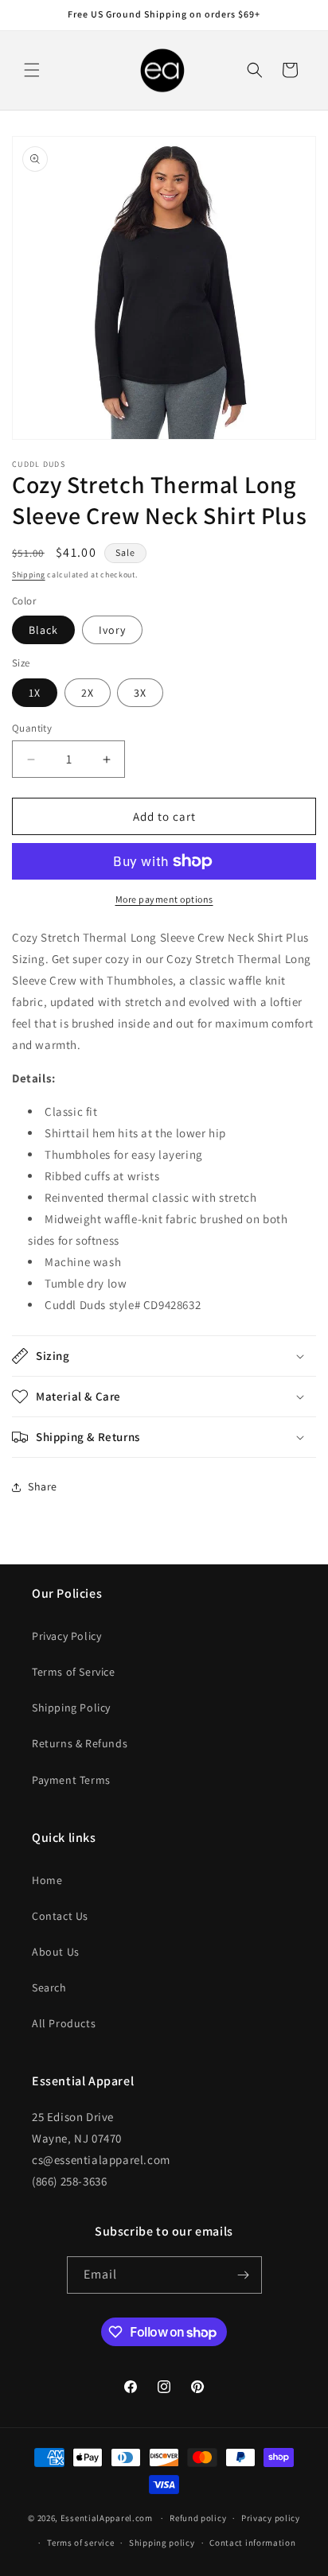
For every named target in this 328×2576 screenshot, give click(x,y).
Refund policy (198, 2518)
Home (47, 1880)
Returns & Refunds (80, 1743)
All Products (64, 2023)
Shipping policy (162, 2543)
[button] (32, 70)
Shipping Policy (71, 1708)
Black (43, 630)
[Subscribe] (244, 2275)
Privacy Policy (66, 1636)
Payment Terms (71, 1780)
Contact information (252, 2543)
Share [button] (43, 1486)
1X (35, 693)
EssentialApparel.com (107, 2518)
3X (140, 693)
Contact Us (60, 1916)
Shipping (29, 575)
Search (49, 1987)
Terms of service (80, 2543)
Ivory (112, 630)
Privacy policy (271, 2518)
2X (88, 693)
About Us (56, 1952)
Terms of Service (74, 1672)
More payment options (164, 899)
